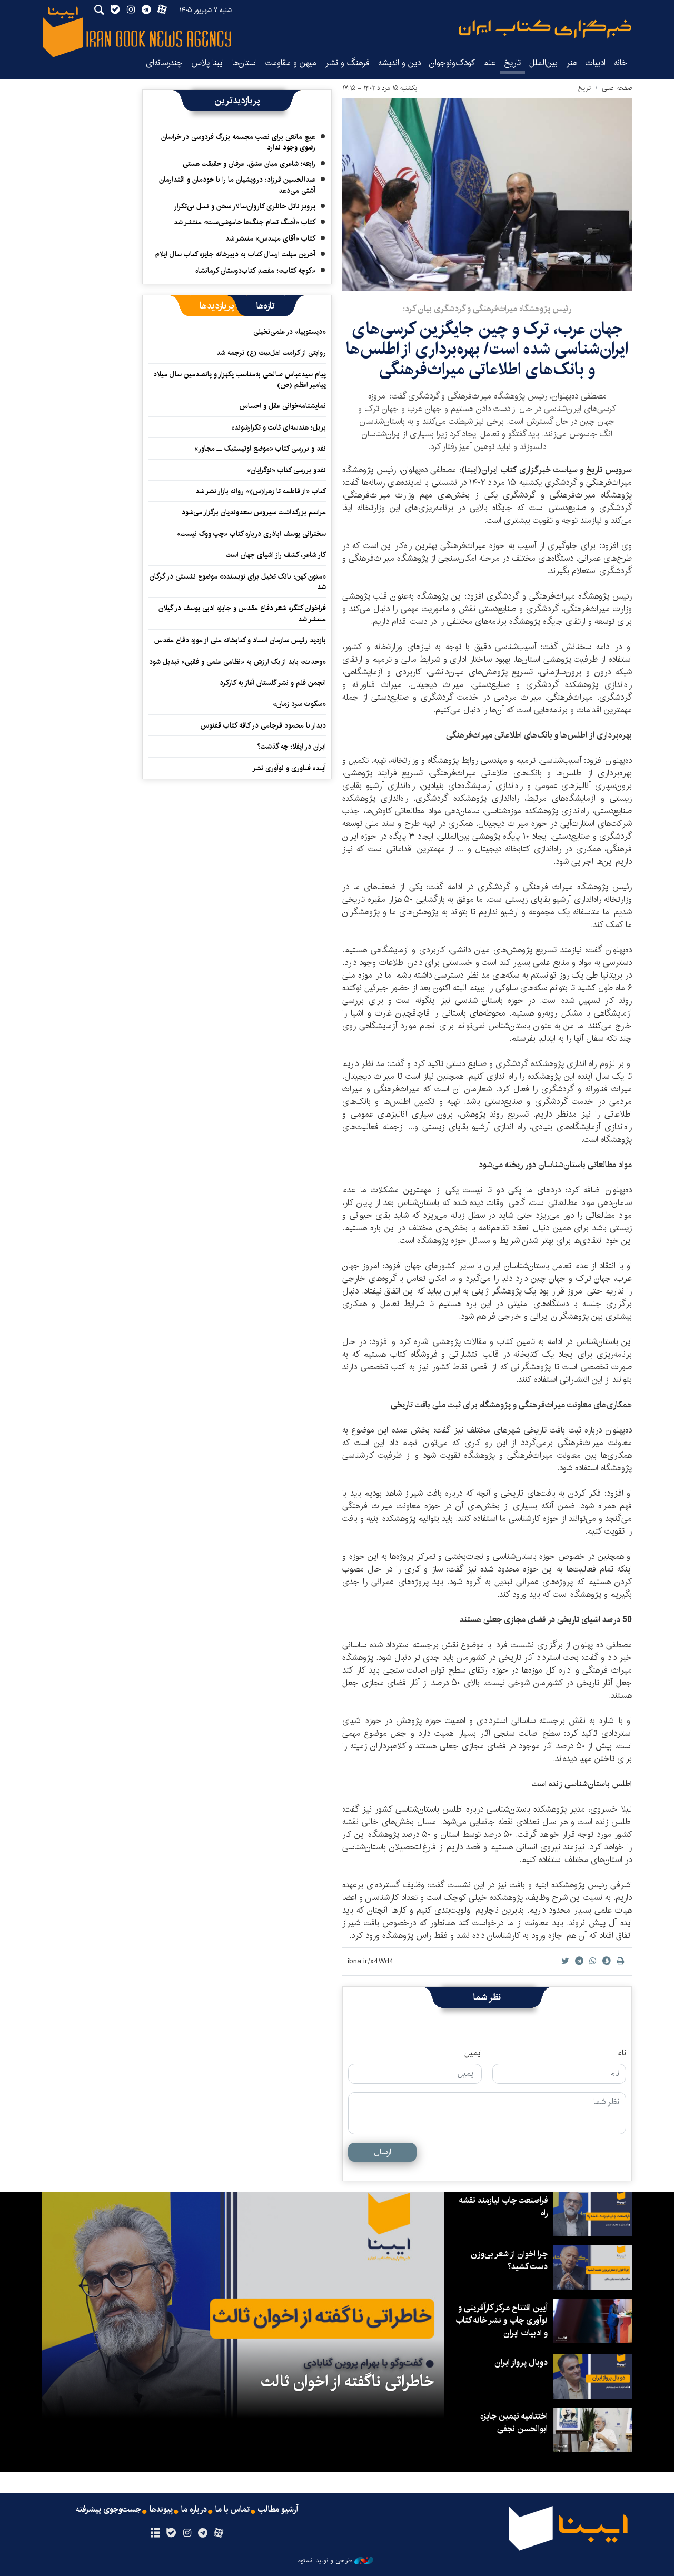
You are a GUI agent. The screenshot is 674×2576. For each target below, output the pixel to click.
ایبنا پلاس (207, 63)
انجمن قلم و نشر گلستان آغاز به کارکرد (273, 683)
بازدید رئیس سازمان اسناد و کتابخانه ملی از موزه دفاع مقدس (240, 640)
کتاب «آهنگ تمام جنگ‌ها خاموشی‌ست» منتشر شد (245, 222)
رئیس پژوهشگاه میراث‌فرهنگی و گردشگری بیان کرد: (487, 309)
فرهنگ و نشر (347, 63)
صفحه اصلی (617, 88)
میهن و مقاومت (291, 63)
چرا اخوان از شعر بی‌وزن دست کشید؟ (509, 2260)
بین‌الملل (543, 63)
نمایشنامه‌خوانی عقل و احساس (283, 406)
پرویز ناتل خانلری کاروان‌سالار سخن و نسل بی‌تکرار (245, 206)
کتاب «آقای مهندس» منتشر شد (270, 238)
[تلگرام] (203, 2533)
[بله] (171, 2533)
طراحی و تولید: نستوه (325, 2561)
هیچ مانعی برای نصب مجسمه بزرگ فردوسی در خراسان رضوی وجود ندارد (238, 142)
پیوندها (161, 2510)
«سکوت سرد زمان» (299, 704)
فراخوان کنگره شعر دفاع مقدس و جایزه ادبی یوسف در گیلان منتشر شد (242, 613)
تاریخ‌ (512, 63)
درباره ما (194, 2510)
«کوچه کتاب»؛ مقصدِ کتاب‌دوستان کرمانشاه (255, 271)
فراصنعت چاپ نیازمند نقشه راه (503, 2207)
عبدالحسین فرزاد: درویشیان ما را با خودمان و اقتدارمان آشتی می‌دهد (237, 185)
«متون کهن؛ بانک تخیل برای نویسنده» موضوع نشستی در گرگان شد (238, 582)
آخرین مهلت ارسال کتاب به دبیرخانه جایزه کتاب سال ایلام (235, 254)
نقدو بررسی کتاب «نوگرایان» (286, 470)
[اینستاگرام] (187, 2533)
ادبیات (596, 63)
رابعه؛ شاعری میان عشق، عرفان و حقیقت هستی (249, 164)
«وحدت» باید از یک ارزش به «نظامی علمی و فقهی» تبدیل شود (237, 662)
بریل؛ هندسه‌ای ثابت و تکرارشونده (279, 427)
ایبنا (545, 29)
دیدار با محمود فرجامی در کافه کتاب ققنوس (263, 725)
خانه (621, 63)
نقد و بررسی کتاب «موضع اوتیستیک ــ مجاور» (260, 449)
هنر (572, 63)
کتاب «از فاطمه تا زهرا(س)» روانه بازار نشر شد (261, 491)
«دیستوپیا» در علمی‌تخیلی (290, 332)
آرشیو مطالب (278, 2510)
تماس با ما (232, 2510)
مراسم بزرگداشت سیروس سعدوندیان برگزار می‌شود (254, 512)
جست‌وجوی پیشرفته (108, 2510)
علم (489, 63)
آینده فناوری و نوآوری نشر (289, 768)
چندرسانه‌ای (164, 63)
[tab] (266, 306)
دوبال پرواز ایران (521, 2363)
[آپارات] (219, 2533)
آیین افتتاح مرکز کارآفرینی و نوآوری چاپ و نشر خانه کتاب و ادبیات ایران (502, 2320)
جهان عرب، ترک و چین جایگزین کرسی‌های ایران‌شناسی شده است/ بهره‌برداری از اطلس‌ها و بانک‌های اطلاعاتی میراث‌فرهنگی (487, 349)
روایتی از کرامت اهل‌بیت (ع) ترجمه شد (271, 353)
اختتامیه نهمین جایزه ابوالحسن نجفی (514, 2423)
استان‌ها (245, 63)
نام (622, 2053)
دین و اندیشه (399, 63)
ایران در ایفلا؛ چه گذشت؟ (291, 747)
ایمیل (473, 2053)
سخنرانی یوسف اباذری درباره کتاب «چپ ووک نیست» (251, 534)
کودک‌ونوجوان (452, 63)
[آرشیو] (155, 2533)
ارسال (383, 2152)
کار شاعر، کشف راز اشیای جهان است (276, 555)
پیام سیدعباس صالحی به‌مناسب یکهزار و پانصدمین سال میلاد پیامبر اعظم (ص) (240, 380)
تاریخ (584, 88)
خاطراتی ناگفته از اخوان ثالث (347, 2382)
